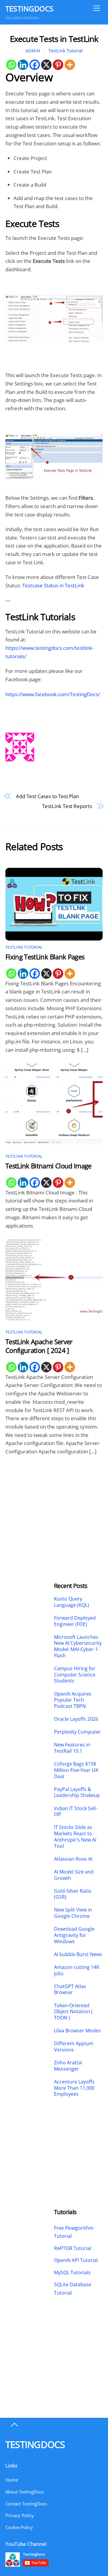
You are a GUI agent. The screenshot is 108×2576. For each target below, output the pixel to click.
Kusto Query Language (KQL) (72, 1602)
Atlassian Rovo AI (73, 1859)
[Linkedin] (23, 65)
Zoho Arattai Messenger (68, 2066)
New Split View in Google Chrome (73, 1913)
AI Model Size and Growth (74, 1875)
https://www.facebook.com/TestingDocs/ (53, 694)
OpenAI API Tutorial (76, 2260)
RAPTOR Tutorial (73, 2248)
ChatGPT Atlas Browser (70, 1990)
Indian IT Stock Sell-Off (76, 1812)
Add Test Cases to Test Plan (47, 796)
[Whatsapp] (11, 65)
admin (33, 51)
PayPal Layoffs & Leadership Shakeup (77, 1792)
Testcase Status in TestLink (53, 585)
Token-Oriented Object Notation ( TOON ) (73, 2012)
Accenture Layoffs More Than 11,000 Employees (74, 2088)
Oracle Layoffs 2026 (76, 1719)
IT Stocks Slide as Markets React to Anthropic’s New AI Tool (75, 1837)
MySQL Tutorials (72, 2272)
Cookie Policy (19, 2527)
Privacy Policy (20, 2515)
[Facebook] (35, 65)
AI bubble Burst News (78, 1954)
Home (12, 2480)
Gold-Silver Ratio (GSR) (73, 1894)
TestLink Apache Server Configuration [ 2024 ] (39, 1346)
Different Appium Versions (74, 2047)
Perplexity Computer (78, 1732)
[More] (70, 65)
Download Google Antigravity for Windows (74, 1935)
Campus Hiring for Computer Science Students (75, 1675)
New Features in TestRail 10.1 (72, 1748)
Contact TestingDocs (26, 2504)
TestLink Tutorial (65, 51)
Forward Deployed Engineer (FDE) (75, 1621)
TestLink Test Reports (67, 806)
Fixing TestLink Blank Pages (45, 957)
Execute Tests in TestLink (54, 39)
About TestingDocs (25, 2492)
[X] (46, 65)
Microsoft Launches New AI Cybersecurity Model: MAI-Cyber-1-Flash (78, 1646)
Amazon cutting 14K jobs (77, 1970)
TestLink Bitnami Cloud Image (48, 1166)
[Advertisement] (30, 1503)
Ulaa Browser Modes (77, 2031)
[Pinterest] (58, 65)
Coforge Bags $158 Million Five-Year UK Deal (76, 1770)
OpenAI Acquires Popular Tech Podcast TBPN (73, 1700)
